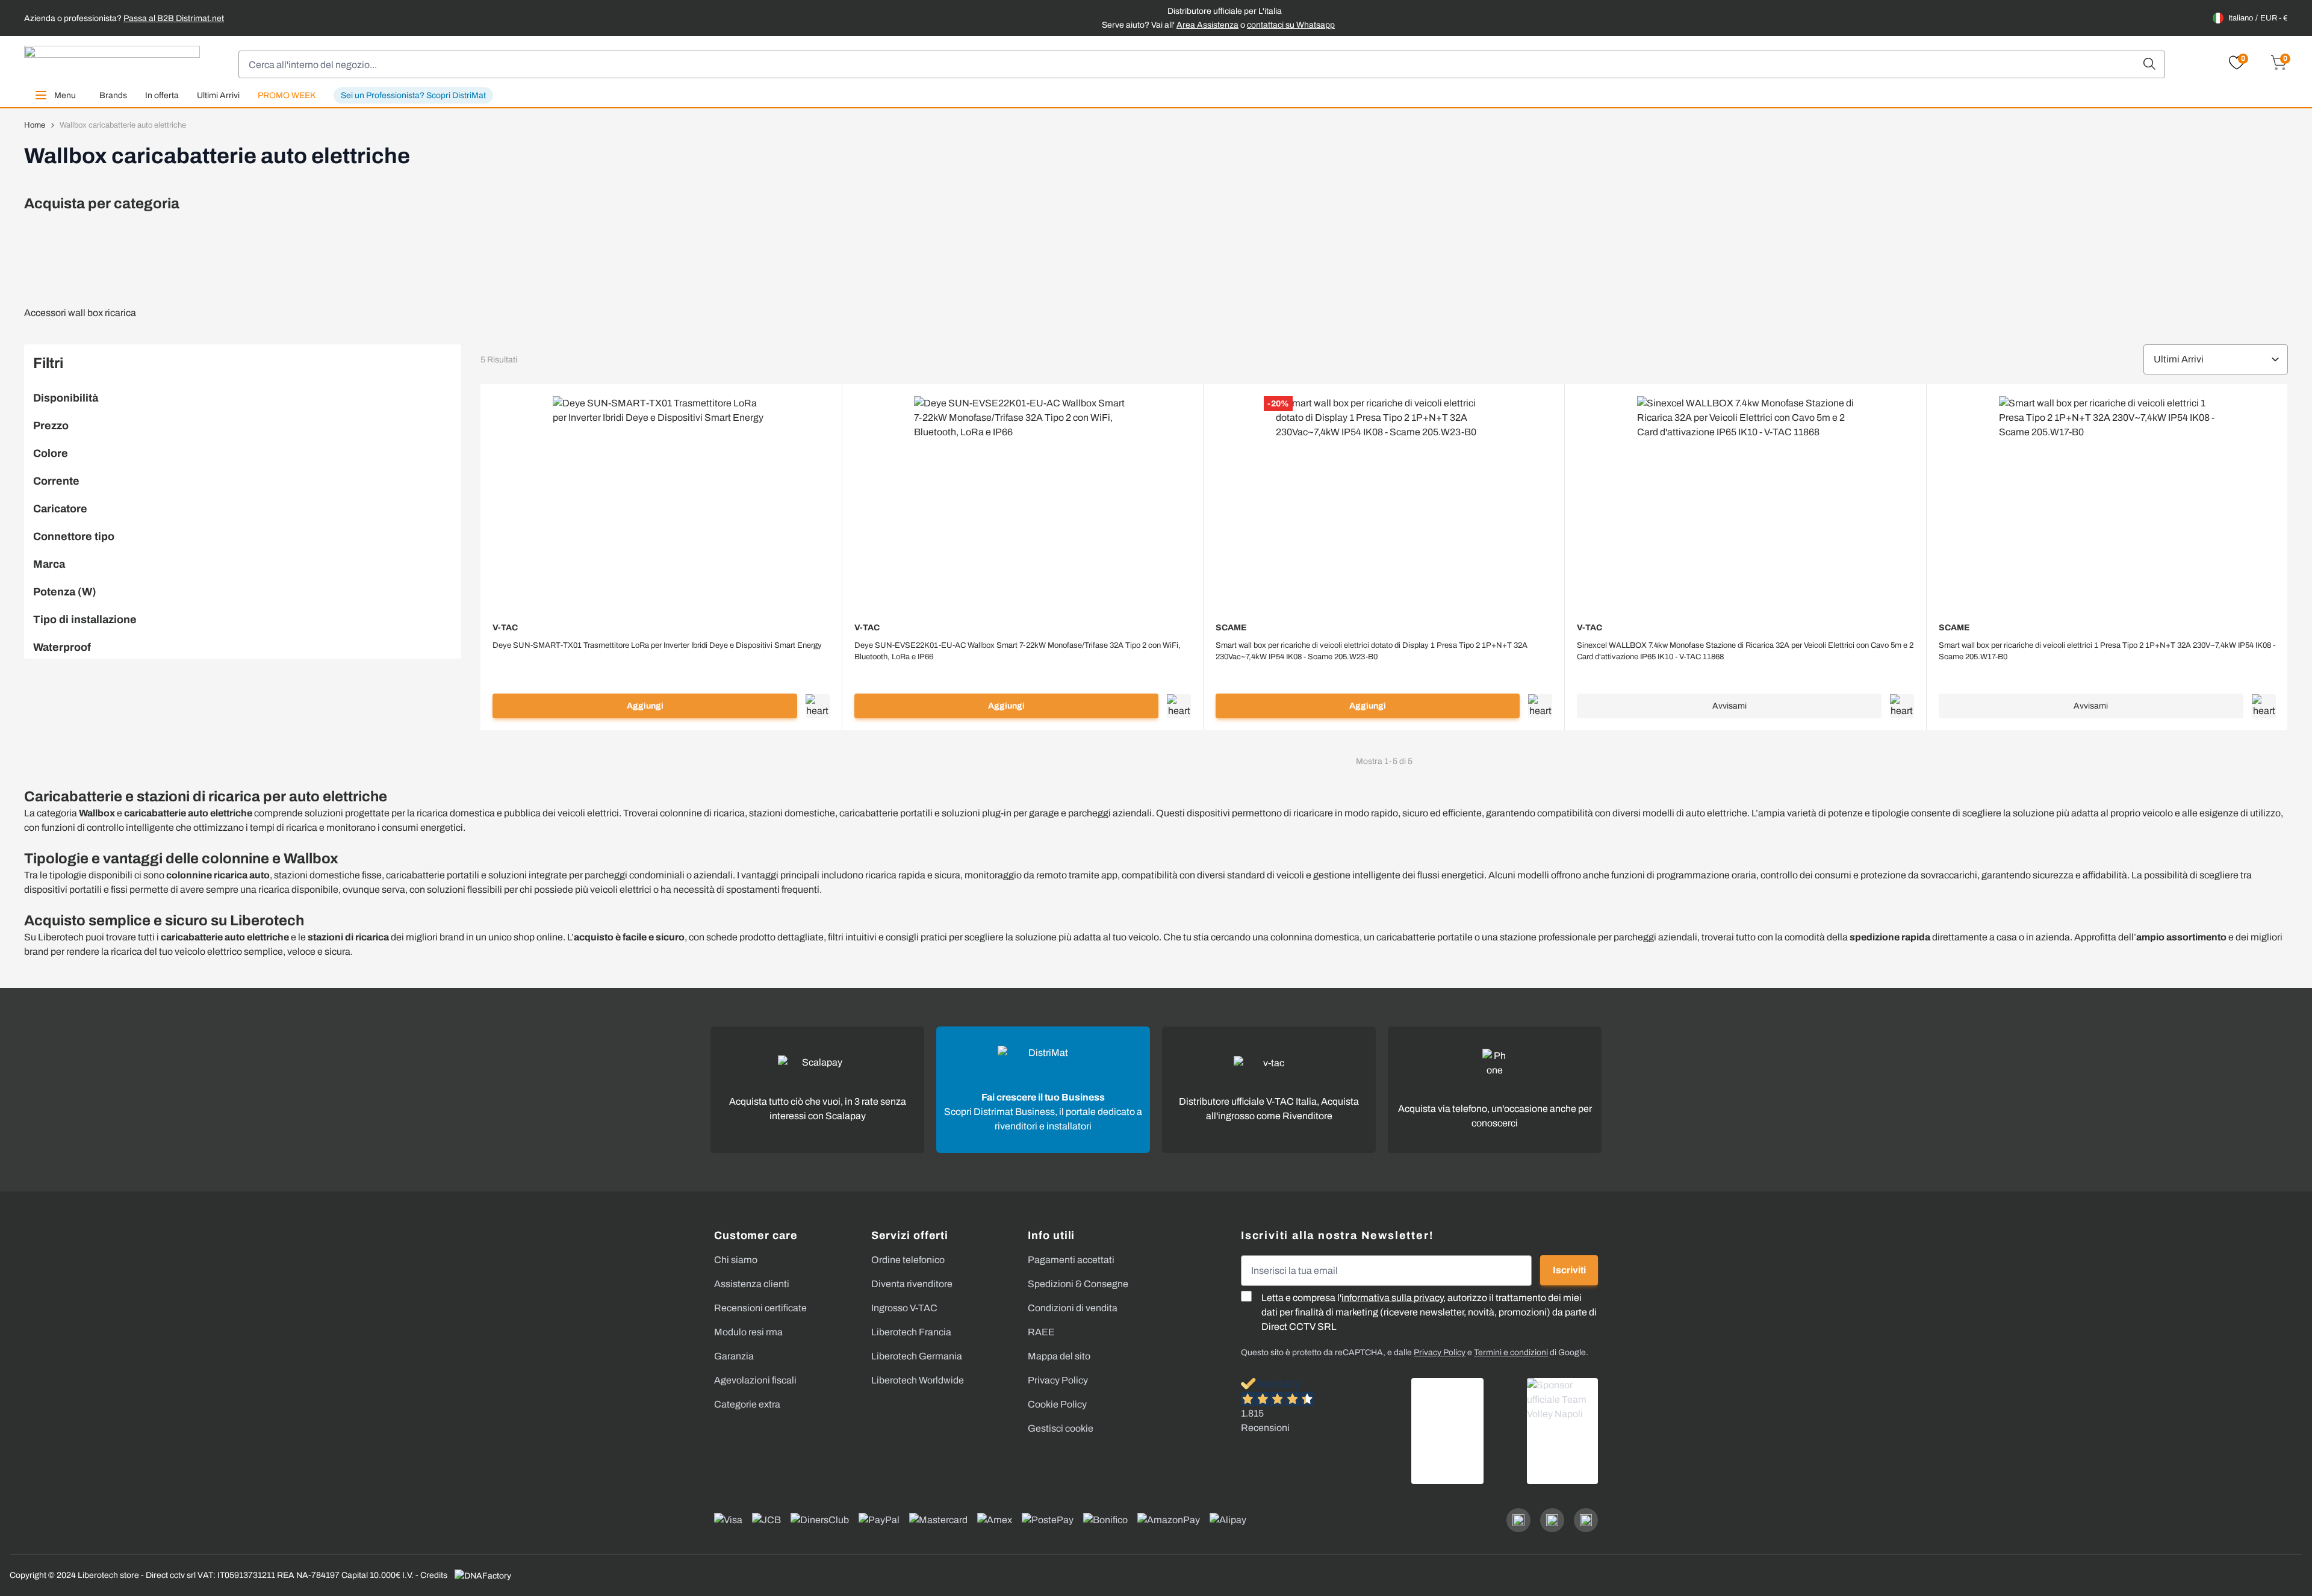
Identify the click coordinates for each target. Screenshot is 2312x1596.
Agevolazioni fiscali (755, 1380)
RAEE (1041, 1332)
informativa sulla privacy (1392, 1298)
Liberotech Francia (911, 1332)
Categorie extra (747, 1404)
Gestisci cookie (1061, 1428)
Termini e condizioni (1511, 1352)
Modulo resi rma (748, 1332)
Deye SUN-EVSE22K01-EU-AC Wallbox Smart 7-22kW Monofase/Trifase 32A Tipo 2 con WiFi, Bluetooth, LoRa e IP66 (1018, 651)
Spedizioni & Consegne (1078, 1284)
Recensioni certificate (760, 1308)
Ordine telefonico (908, 1260)
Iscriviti (1569, 1270)
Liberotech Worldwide (918, 1380)
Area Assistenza (1207, 25)
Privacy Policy (1058, 1380)
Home (35, 125)
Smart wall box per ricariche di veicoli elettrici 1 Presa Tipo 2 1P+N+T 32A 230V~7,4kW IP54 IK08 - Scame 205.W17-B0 (2107, 651)
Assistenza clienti (752, 1284)
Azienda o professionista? (124, 18)
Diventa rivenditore (912, 1284)
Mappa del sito (1059, 1356)
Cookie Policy (1057, 1404)
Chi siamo (736, 1260)
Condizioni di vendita (1073, 1308)
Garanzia (734, 1356)
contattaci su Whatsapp (1291, 25)
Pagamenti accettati (1071, 1260)
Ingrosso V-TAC (904, 1308)
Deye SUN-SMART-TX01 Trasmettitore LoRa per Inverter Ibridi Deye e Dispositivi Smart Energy (657, 645)
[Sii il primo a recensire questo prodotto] (661, 661)
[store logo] (112, 64)
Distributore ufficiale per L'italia (1225, 11)
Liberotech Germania (917, 1356)
